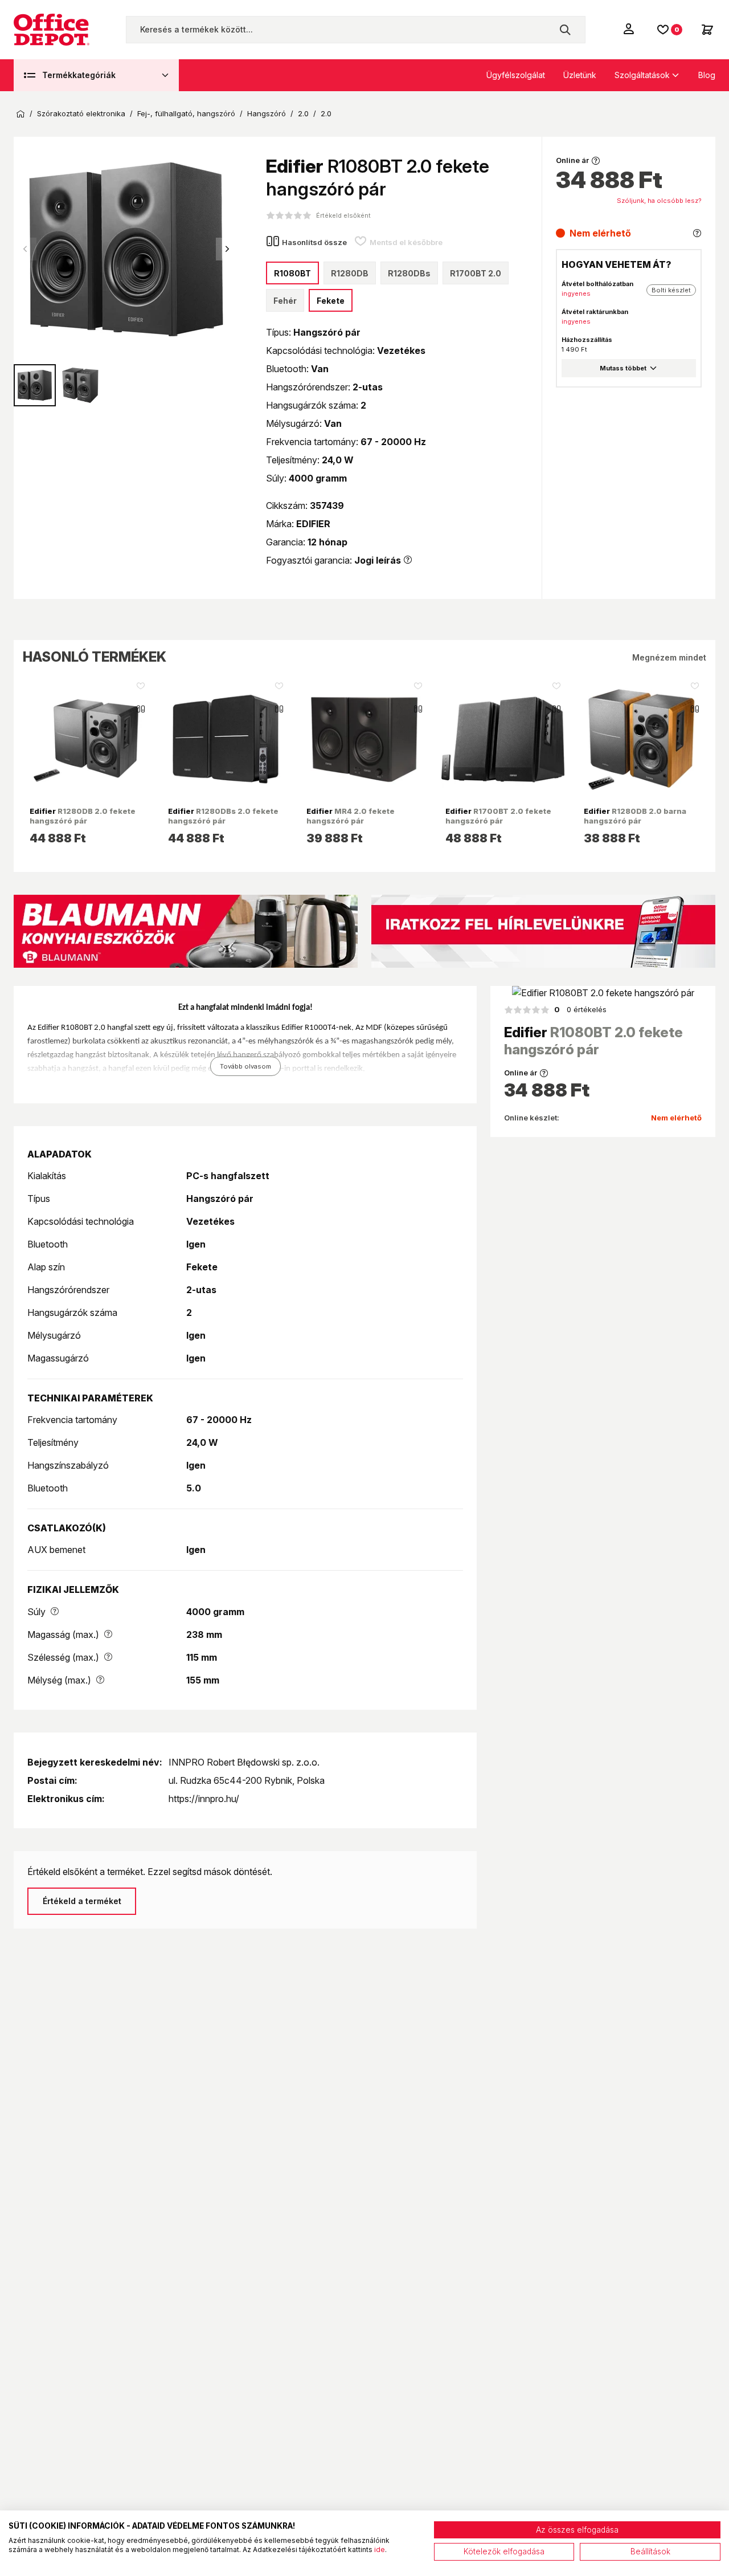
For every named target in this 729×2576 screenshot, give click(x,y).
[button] (227, 249)
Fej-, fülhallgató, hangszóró (186, 114)
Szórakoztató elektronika (81, 114)
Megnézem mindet (669, 657)
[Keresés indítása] (565, 30)
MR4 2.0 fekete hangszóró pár (351, 816)
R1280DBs (409, 273)
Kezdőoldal (21, 114)
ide (380, 2549)
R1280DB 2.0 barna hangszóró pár (635, 816)
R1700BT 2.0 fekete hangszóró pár (498, 816)
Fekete (331, 301)
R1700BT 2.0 (476, 273)
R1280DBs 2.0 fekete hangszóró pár (223, 816)
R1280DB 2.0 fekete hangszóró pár (83, 816)
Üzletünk (580, 75)
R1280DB (350, 273)
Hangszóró (267, 114)
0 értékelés (580, 1009)
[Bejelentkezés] (630, 28)
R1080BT (292, 273)
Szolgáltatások (642, 75)
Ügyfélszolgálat (516, 75)
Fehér (285, 301)
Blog (707, 75)
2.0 (303, 114)
